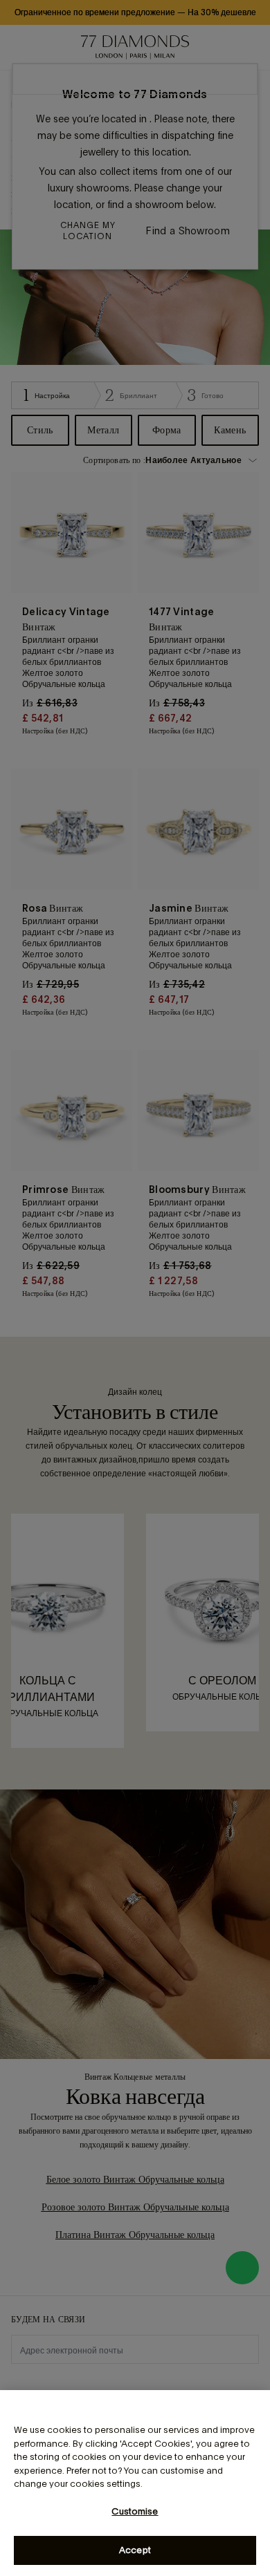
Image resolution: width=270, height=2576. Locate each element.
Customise (135, 2511)
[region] (135, 2483)
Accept (135, 2550)
